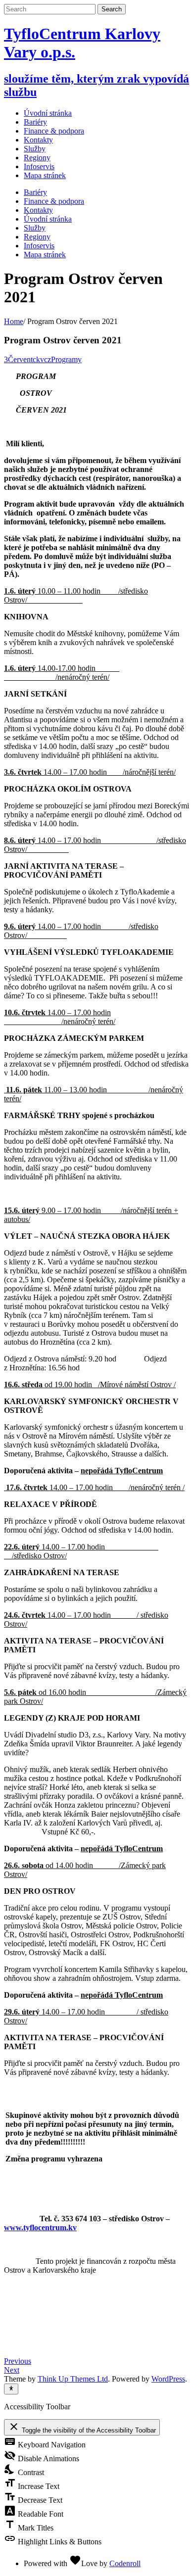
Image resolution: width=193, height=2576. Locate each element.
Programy (66, 359)
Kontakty (38, 210)
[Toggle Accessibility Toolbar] (11, 2389)
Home (14, 321)
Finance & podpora (54, 201)
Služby (35, 228)
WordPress (168, 2379)
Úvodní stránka (48, 113)
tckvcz (41, 359)
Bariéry (35, 192)
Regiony (37, 237)
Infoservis (39, 246)
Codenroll (125, 2563)
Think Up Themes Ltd (73, 2379)
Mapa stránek (45, 255)
